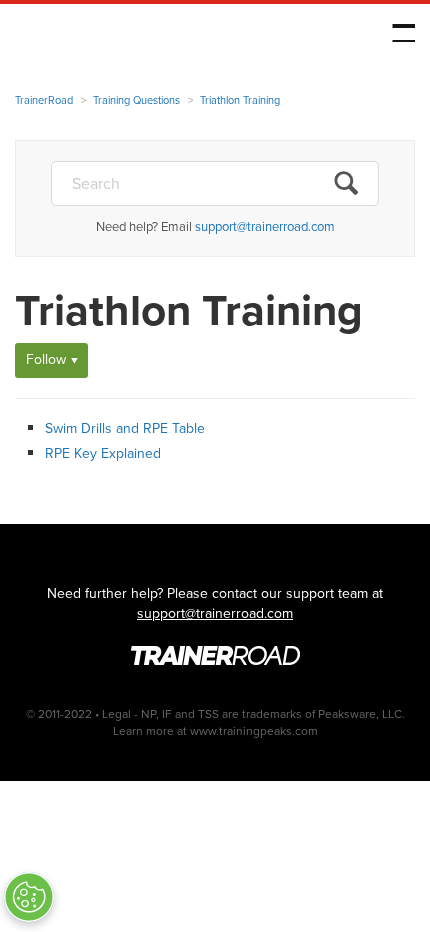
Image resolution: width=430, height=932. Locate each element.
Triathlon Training (240, 100)
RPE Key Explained (103, 453)
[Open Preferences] (29, 897)
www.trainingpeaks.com (254, 731)
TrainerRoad (140, 37)
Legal (116, 714)
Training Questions (136, 100)
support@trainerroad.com (265, 226)
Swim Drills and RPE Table (125, 428)
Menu (403, 33)
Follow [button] (46, 359)
